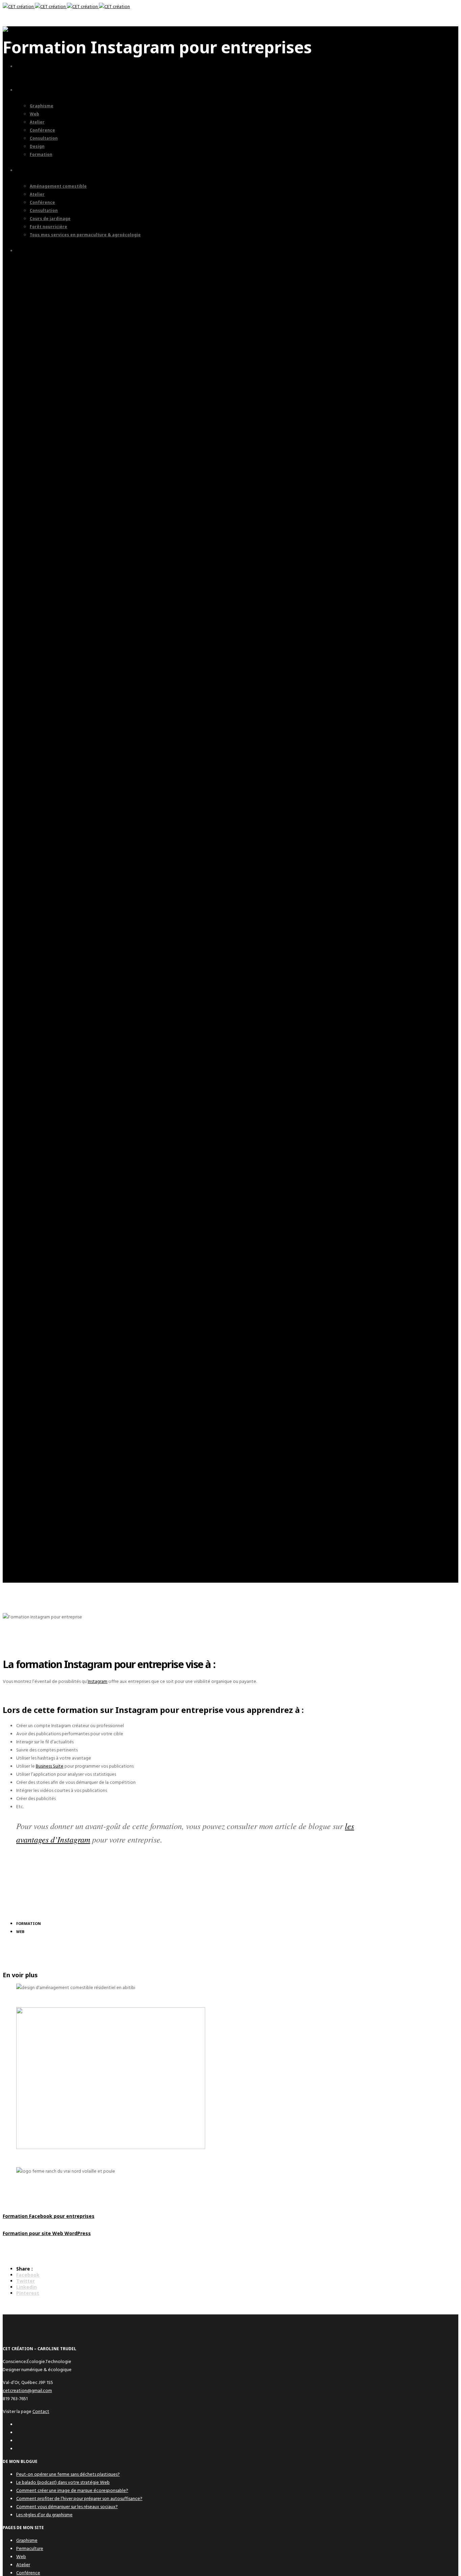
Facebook (28, 2275)
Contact (41, 2411)
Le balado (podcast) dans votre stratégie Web (63, 2482)
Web (21, 2557)
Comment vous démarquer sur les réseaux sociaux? (67, 2507)
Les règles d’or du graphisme (44, 2515)
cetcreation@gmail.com (27, 2391)
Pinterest (28, 2293)
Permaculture (30, 2548)
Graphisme (27, 2540)
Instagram (98, 1681)
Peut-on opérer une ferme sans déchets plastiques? (68, 2474)
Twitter (25, 2281)
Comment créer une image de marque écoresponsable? (72, 2490)
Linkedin (26, 2287)
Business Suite (50, 1766)
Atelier (23, 2565)
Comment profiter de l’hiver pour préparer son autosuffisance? (79, 2499)
